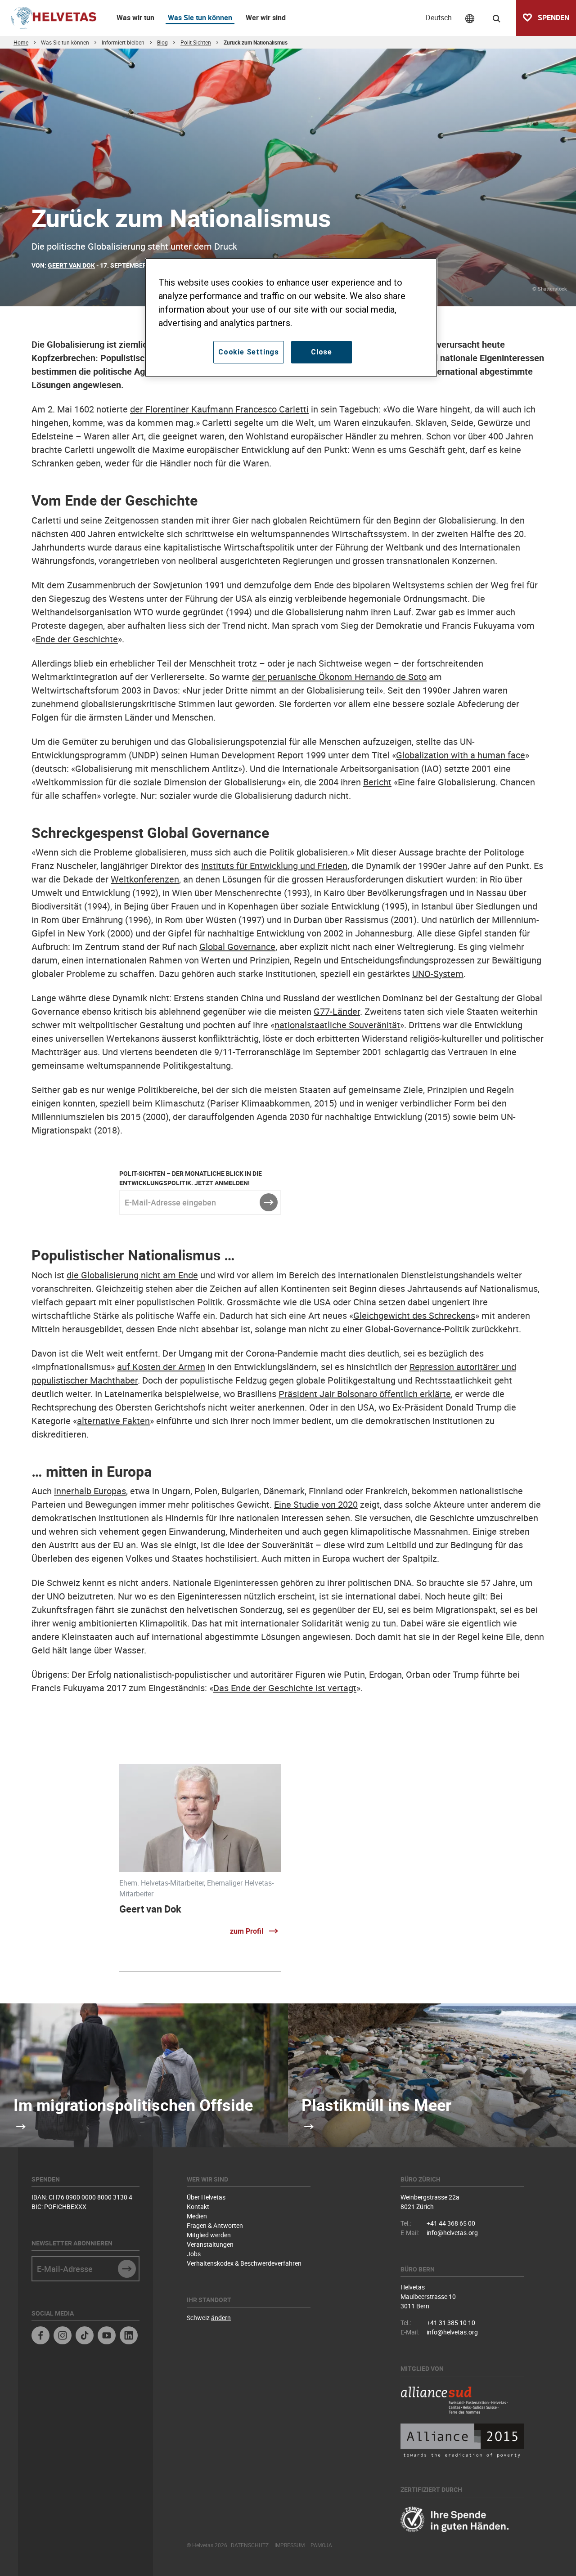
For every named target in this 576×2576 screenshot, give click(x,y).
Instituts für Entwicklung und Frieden (274, 866)
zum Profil (247, 1931)
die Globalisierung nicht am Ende (132, 1275)
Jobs (194, 2254)
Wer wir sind (266, 18)
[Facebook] (40, 2336)
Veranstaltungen (210, 2244)
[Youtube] (107, 2336)
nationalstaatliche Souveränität (337, 1025)
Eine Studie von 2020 (316, 1504)
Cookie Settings (249, 352)
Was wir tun (135, 18)
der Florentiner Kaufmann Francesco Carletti (219, 409)
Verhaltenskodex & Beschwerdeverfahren (244, 2263)
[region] (291, 318)
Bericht (377, 782)
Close (322, 352)
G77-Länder (337, 1011)
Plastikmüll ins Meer (376, 2105)
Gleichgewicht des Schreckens (414, 1315)
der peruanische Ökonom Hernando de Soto (339, 677)
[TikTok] (85, 2336)
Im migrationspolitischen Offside (133, 2105)
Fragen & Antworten (215, 2225)
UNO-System (438, 974)
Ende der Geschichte (77, 639)
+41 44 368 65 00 (451, 2223)
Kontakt (198, 2206)
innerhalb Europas (90, 1491)
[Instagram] (63, 2336)
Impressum (290, 2545)
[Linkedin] (129, 2336)
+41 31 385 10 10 (451, 2323)
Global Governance (237, 947)
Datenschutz (250, 2545)
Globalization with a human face (461, 755)
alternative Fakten (113, 1421)
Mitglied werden (209, 2235)
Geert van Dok (150, 1909)
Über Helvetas (206, 2197)
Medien (197, 2216)
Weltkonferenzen (145, 879)
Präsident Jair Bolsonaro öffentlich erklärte (365, 1394)
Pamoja (321, 2545)
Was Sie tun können (200, 18)
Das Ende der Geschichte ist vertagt (285, 1688)
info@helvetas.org (452, 2233)
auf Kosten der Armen (161, 1367)
